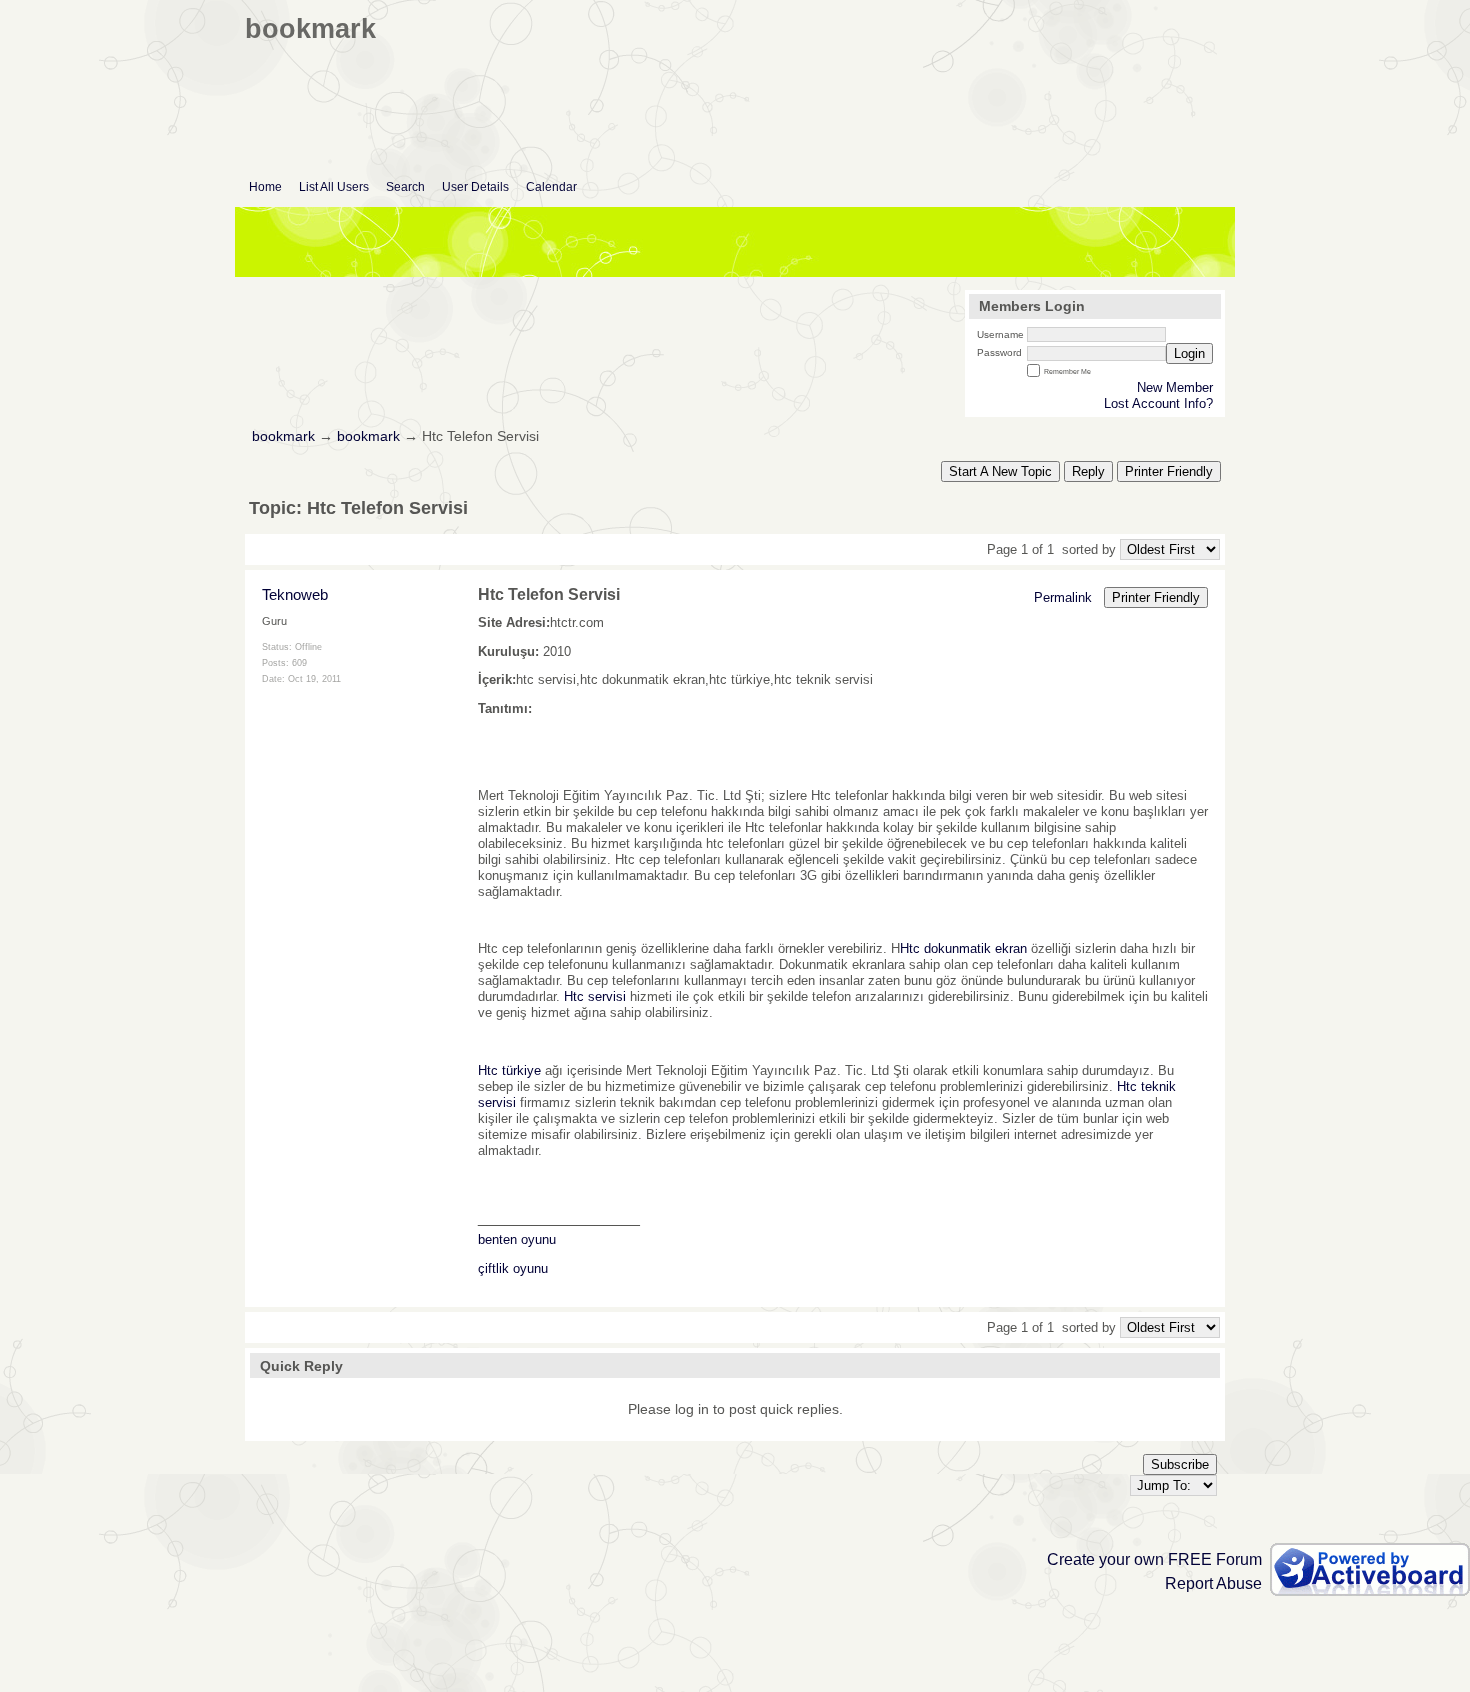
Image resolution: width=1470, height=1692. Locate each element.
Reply (1088, 471)
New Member (1175, 387)
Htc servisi (595, 996)
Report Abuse (1213, 1583)
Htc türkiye (509, 1070)
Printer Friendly (1169, 471)
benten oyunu (517, 1239)
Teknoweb (295, 594)
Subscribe (1180, 1464)
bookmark (283, 436)
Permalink (1063, 597)
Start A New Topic (1000, 471)
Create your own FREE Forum (1154, 1559)
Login (1189, 353)
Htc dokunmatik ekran (963, 948)
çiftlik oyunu (513, 1268)
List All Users (334, 187)
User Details (475, 187)
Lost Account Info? (1158, 403)
